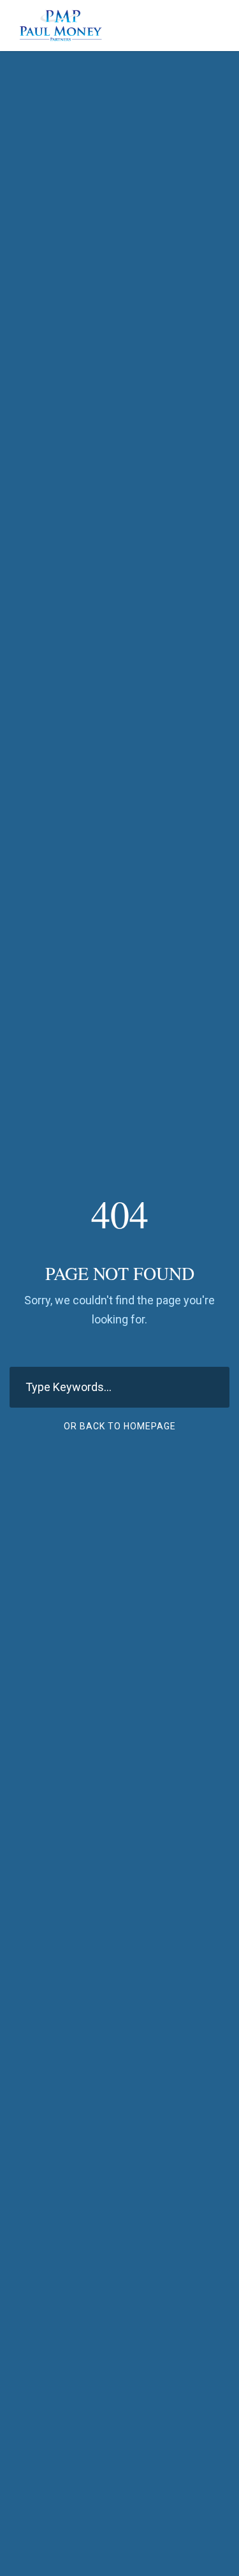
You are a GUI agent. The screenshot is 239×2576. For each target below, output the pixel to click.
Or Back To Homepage (120, 1426)
